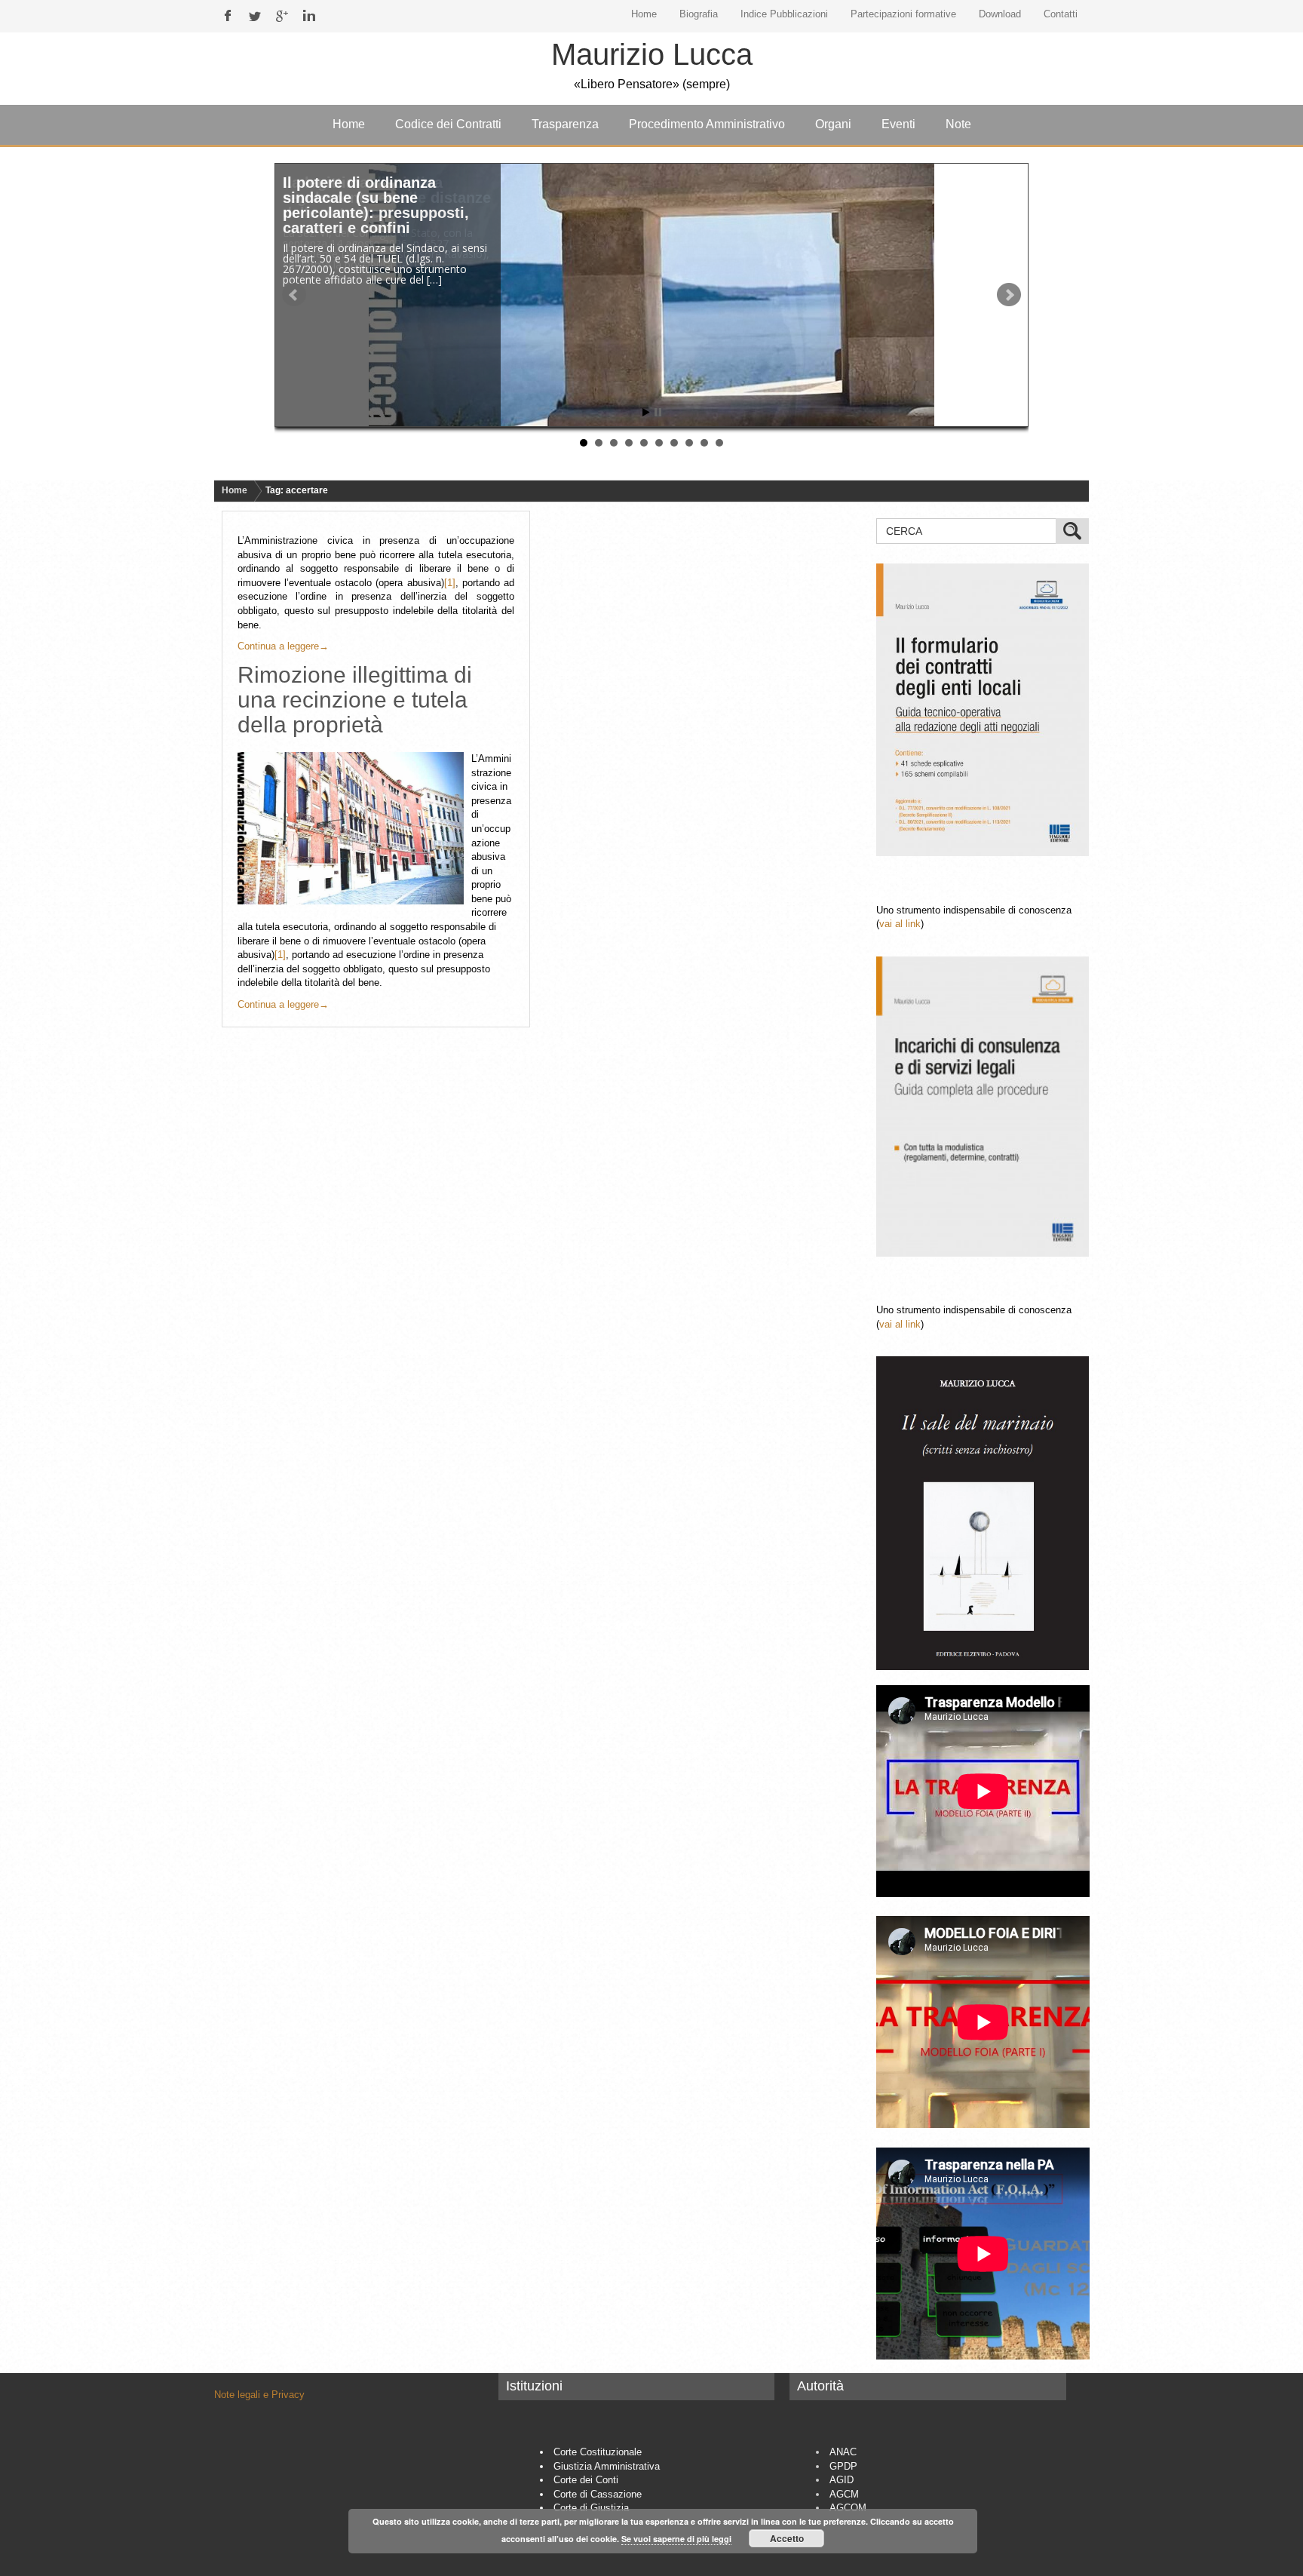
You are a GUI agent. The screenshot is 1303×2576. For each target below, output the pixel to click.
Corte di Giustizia (591, 2508)
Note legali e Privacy (259, 2395)
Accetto (787, 2538)
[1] (450, 583)
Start (646, 412)
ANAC (843, 2452)
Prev (294, 295)
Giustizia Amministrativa (607, 2466)
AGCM (844, 2494)
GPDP (843, 2466)
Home (235, 490)
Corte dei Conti (586, 2480)
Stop (658, 412)
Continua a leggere (283, 646)
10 (719, 443)
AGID (842, 2480)
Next (1009, 295)
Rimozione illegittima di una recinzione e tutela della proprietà (355, 700)
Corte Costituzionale (598, 2452)
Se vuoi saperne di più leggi (676, 2539)
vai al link (900, 924)
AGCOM (848, 2508)
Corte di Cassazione (598, 2494)
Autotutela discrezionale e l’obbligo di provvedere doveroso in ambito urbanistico (377, 205)
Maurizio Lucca (652, 54)
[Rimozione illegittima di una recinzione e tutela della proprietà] (354, 828)
